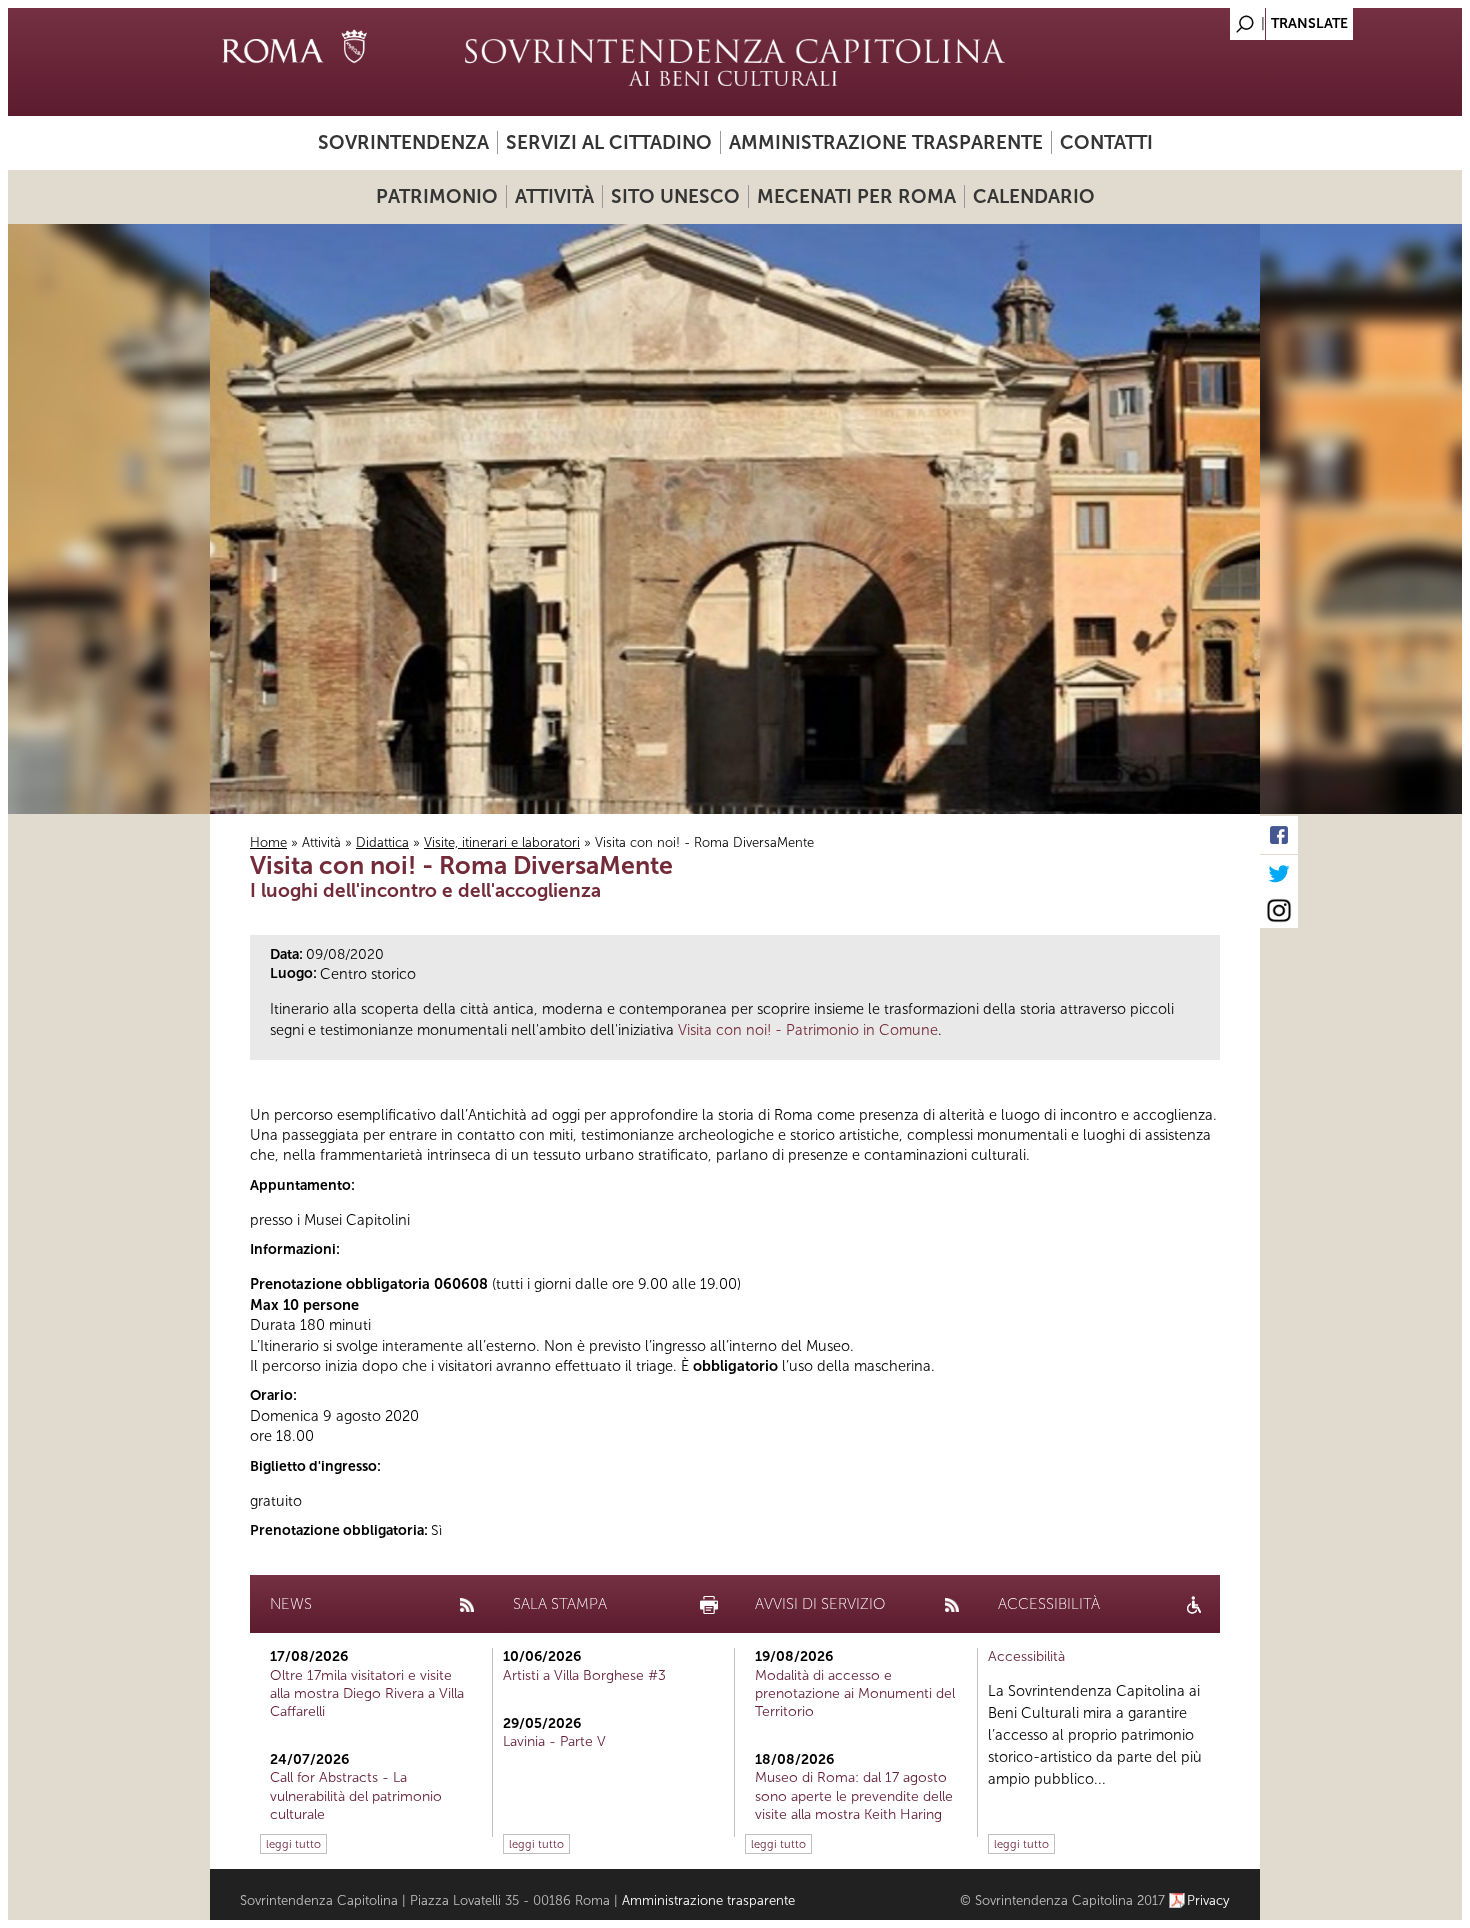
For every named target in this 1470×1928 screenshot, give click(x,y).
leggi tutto (293, 1844)
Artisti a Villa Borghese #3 (584, 1675)
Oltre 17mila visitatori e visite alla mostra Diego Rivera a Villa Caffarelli (367, 1693)
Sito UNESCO (675, 196)
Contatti (1106, 142)
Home (268, 842)
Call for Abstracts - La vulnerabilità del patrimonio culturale (356, 1795)
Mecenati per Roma (856, 196)
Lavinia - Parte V (554, 1741)
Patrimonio (437, 196)
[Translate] (1195, 18)
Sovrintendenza (403, 142)
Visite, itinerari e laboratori (502, 842)
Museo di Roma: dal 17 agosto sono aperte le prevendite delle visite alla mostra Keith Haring (854, 1795)
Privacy (1208, 1900)
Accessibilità (1026, 1656)
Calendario (1034, 196)
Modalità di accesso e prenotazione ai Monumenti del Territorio (855, 1693)
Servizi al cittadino (609, 142)
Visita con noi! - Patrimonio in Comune (808, 1030)
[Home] (735, 62)
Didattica (382, 842)
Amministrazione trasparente (886, 142)
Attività (554, 196)
